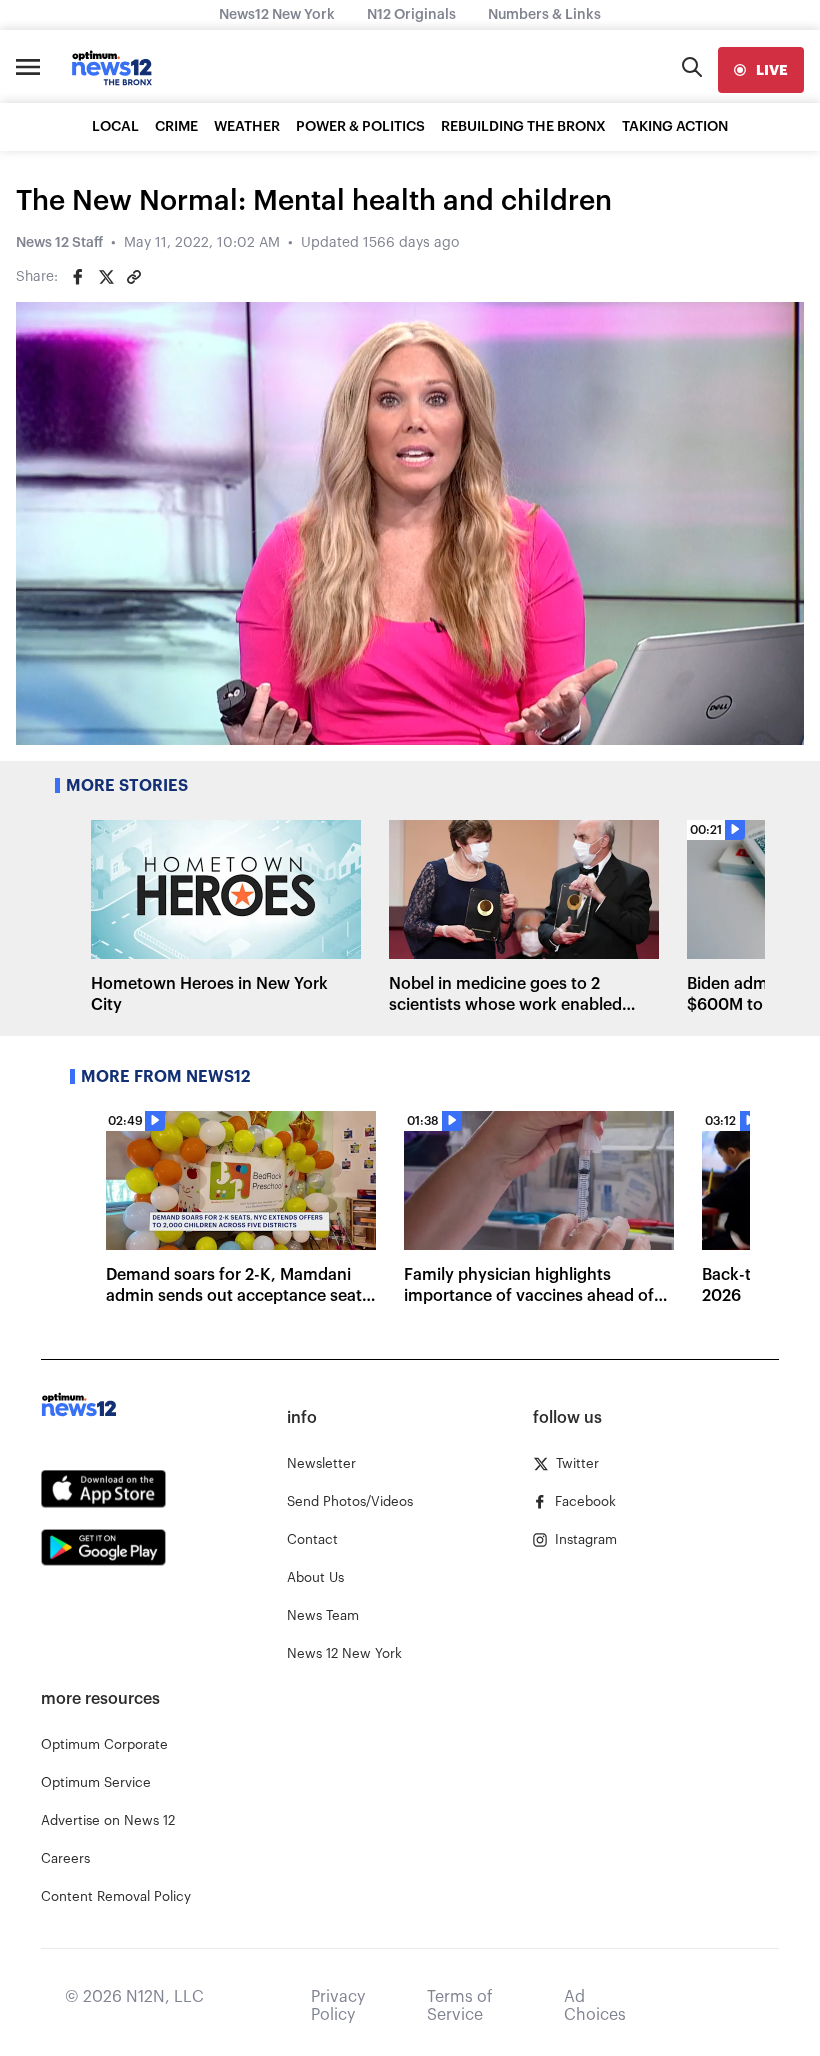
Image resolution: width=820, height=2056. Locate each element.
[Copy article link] (134, 277)
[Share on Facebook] (78, 277)
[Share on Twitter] (106, 277)
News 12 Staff (59, 243)
